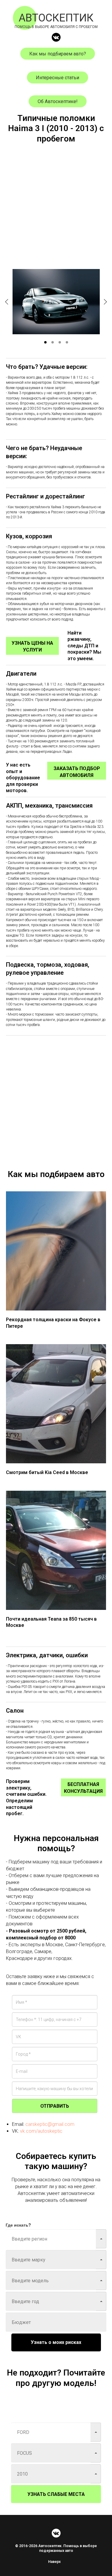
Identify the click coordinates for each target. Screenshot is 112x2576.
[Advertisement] (56, 204)
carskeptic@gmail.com (50, 2124)
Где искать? (18, 2225)
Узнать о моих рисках (56, 2342)
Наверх (54, 2562)
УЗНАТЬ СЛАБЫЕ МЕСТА (56, 2494)
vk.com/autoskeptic (41, 2131)
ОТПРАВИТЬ (55, 2106)
